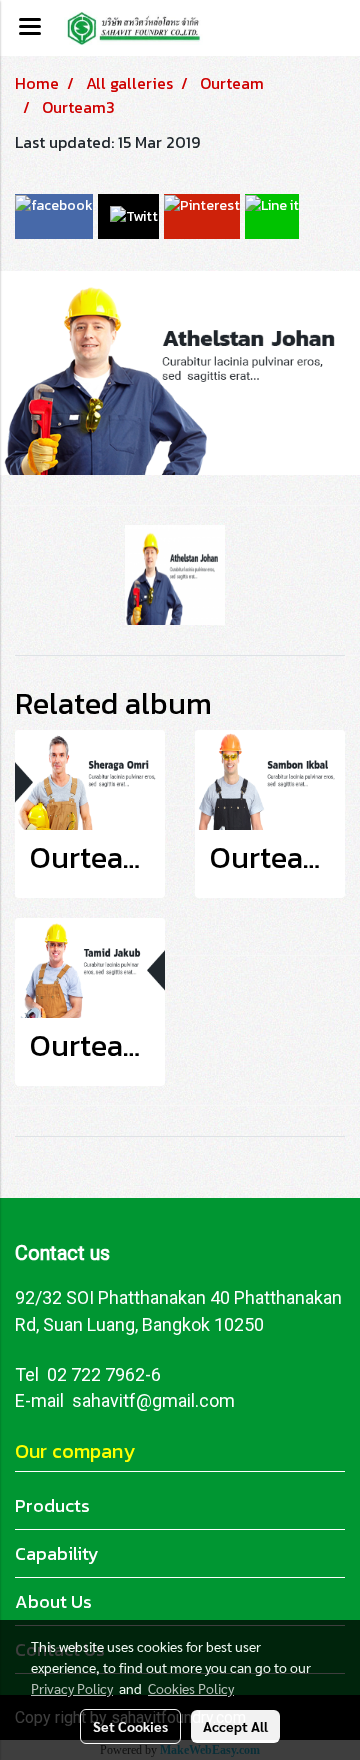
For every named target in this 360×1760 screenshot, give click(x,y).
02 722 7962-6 (104, 1374)
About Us (53, 1601)
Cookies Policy (191, 1688)
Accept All (235, 1726)
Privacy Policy (72, 1688)
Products (52, 1505)
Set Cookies (130, 1726)
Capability (57, 1553)
